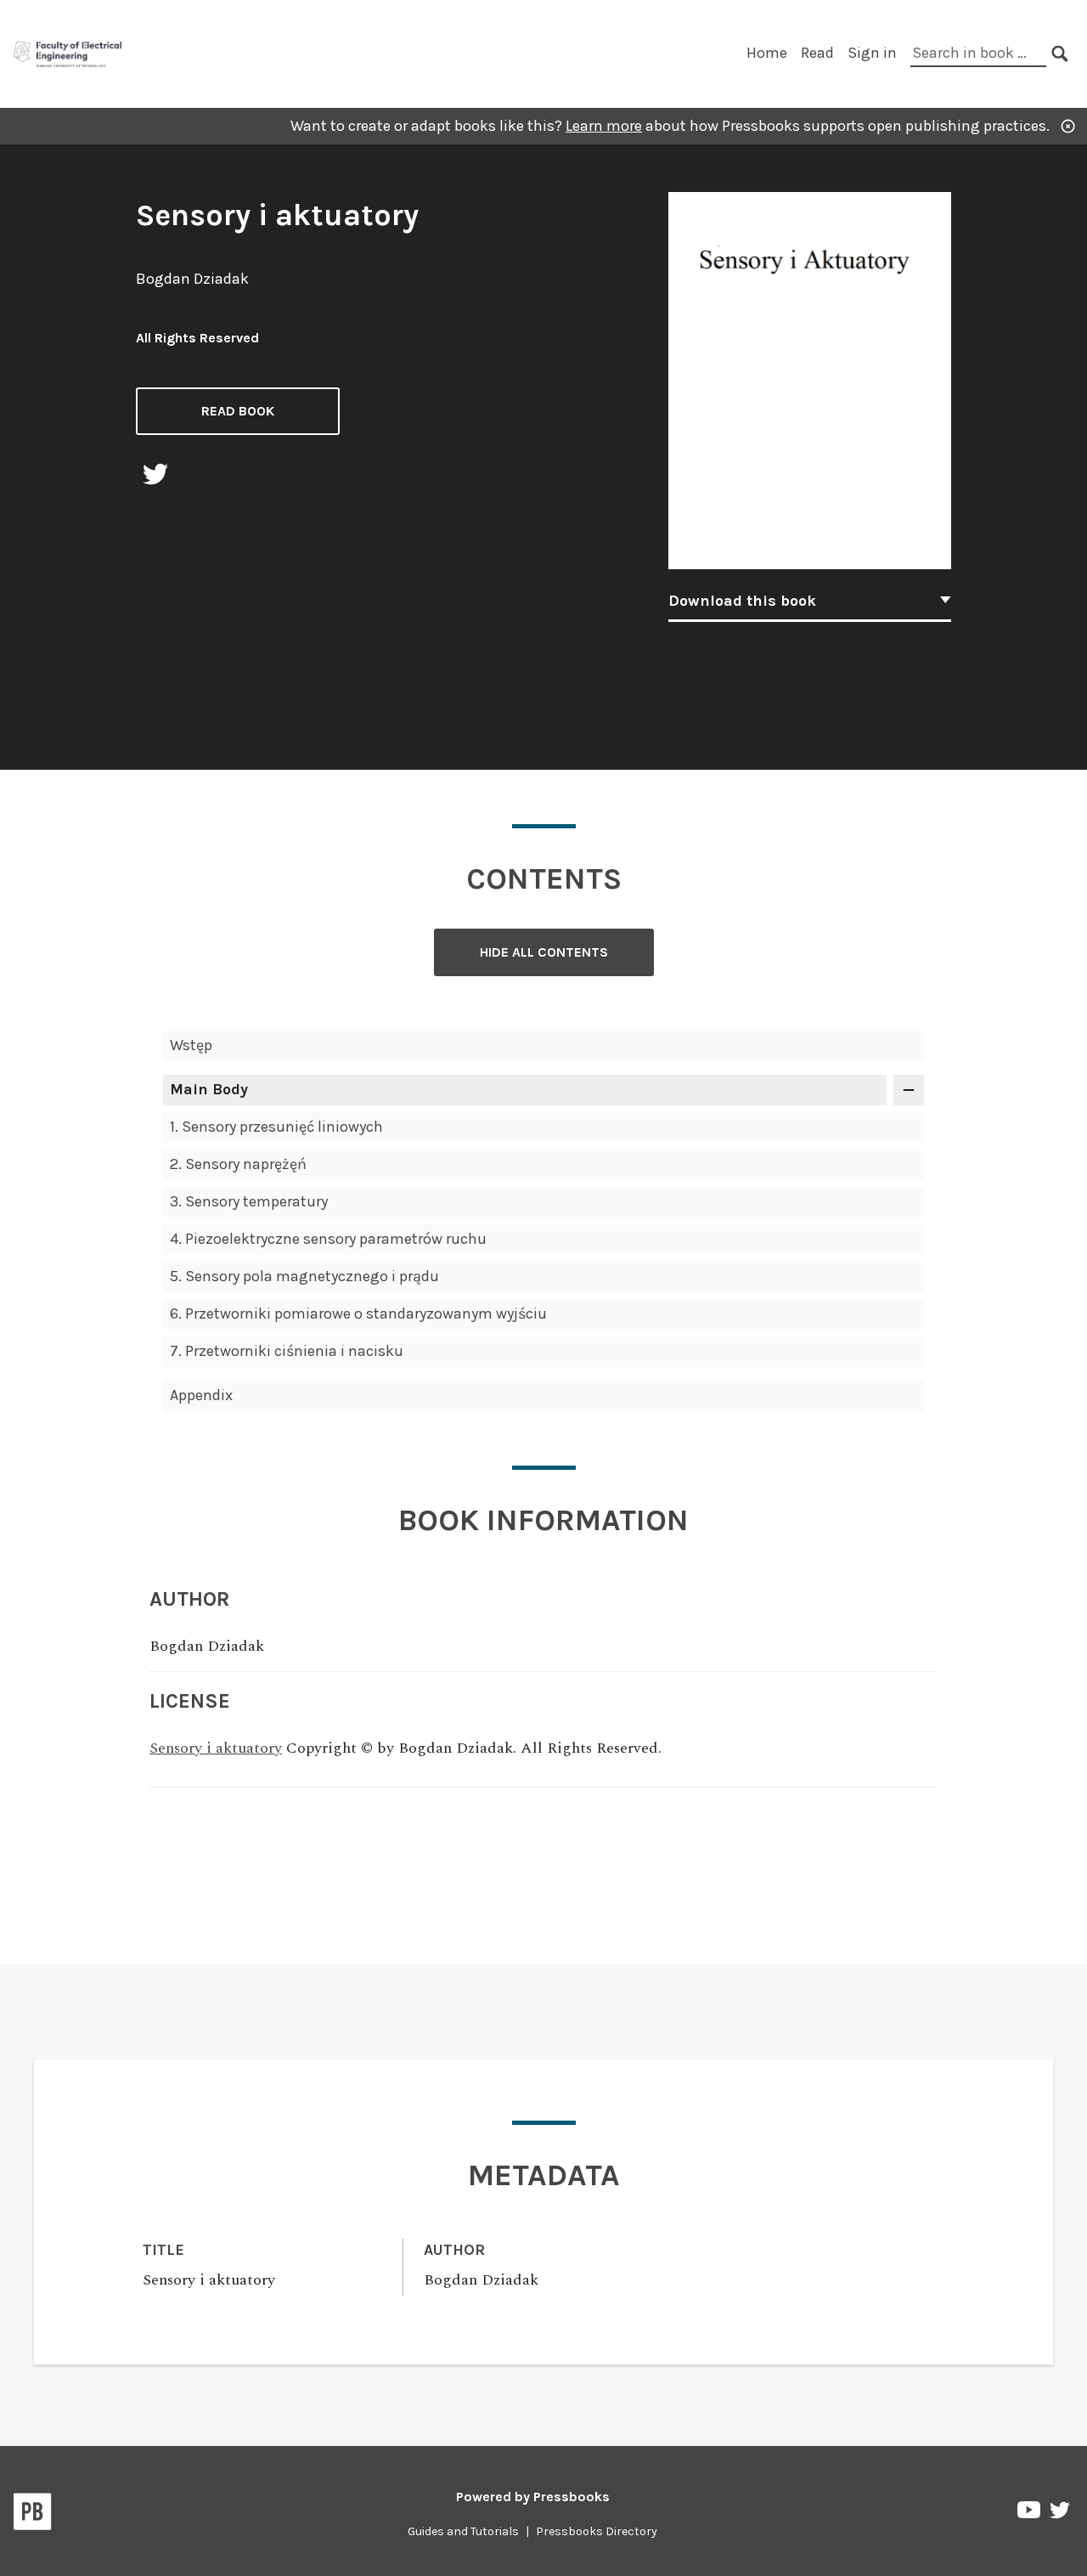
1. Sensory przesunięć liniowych (276, 1127)
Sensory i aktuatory (216, 1748)
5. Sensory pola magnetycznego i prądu (304, 1276)
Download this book (742, 601)
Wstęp (191, 1045)
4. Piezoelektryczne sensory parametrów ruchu (328, 1239)
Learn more (604, 126)
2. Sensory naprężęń (238, 1164)
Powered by (533, 2497)
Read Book (238, 411)
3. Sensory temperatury (249, 1201)
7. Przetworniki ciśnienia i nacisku (287, 1351)
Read (817, 53)
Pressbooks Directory (597, 2531)
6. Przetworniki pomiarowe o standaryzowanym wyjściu (358, 1313)
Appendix (201, 1395)
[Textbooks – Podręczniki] (68, 52)
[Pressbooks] (33, 2515)
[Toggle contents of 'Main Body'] (909, 1090)
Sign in (872, 53)
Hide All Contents (544, 952)
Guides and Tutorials (463, 2531)
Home (767, 53)
